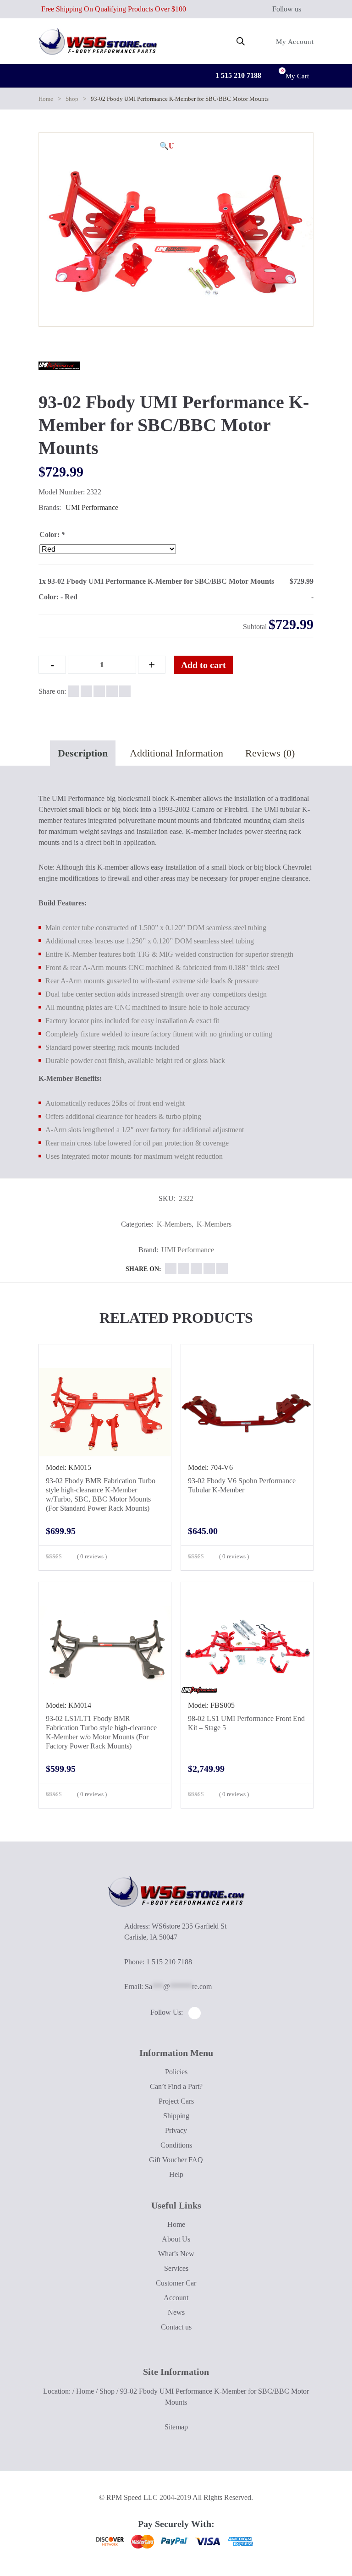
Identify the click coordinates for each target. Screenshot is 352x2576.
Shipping (176, 2116)
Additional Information (176, 753)
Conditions (176, 2145)
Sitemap (176, 2427)
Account (176, 2298)
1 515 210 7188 (237, 75)
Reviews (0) (270, 753)
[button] (167, 146)
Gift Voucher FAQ (176, 2160)
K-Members (174, 1224)
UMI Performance (92, 507)
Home (46, 99)
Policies (176, 2072)
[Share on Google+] (99, 691)
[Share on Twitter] (86, 691)
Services (176, 2268)
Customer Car (176, 2283)
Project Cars (176, 2101)
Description (83, 753)
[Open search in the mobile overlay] (241, 41)
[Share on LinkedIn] (112, 691)
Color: (52, 534)
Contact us (176, 2327)
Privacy (176, 2130)
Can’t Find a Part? (176, 2086)
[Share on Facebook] (74, 691)
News (176, 2312)
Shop (72, 99)
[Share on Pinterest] (125, 691)
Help (176, 2174)
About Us (176, 2239)
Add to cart (203, 665)
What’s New (176, 2254)
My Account (294, 42)
